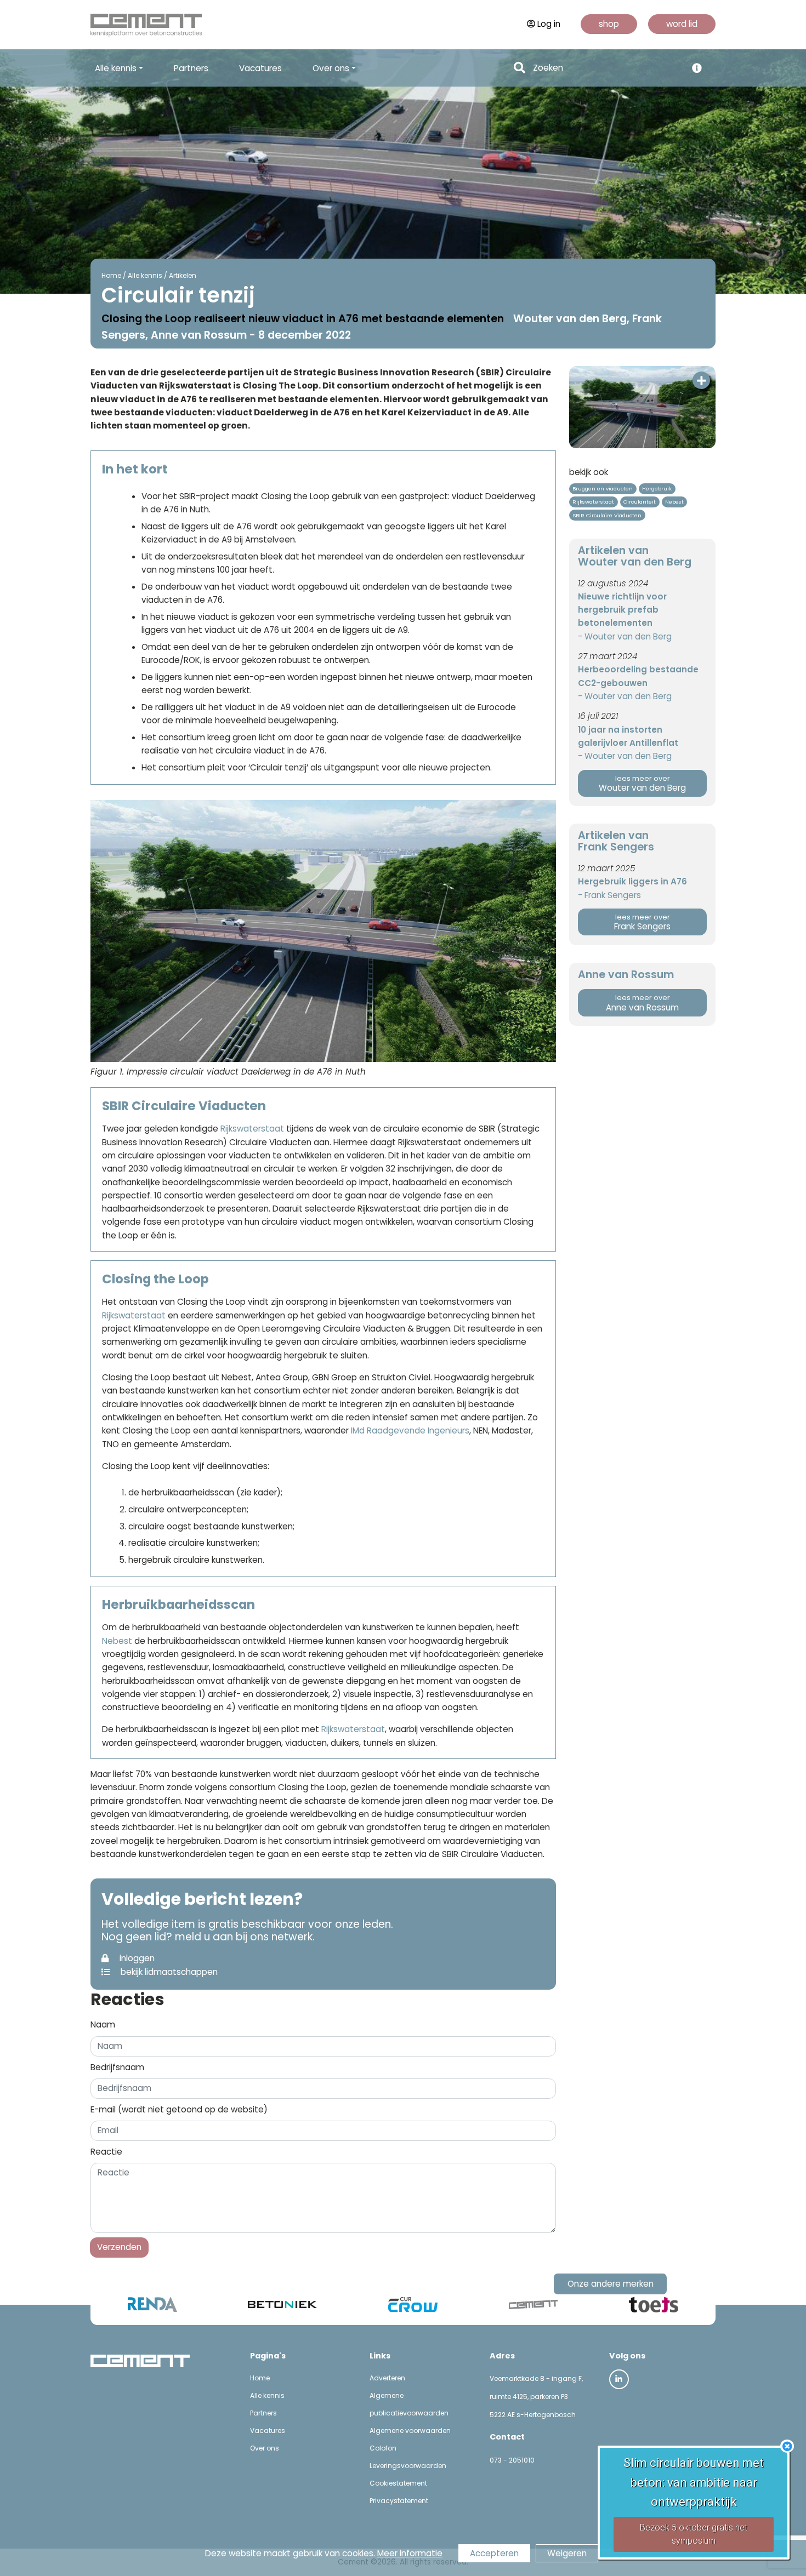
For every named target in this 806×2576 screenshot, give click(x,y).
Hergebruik (657, 489)
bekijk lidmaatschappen (168, 1972)
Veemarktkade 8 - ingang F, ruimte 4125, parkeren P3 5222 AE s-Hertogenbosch (536, 2397)
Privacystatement (399, 2501)
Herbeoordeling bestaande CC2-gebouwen (638, 676)
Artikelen (183, 275)
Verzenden (119, 2247)
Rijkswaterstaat (253, 1129)
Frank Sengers (642, 923)
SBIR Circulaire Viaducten (607, 515)
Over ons (265, 2448)
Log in (549, 24)
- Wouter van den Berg (625, 636)
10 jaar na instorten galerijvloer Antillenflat (628, 736)
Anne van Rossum (642, 1003)
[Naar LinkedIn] (619, 2379)
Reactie (106, 2152)
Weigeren (567, 2553)
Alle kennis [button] (116, 68)
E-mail (179, 2109)
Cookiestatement (398, 2483)
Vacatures (260, 68)
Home (111, 275)
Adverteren (387, 2378)
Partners (191, 68)
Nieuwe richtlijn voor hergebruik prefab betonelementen (622, 610)
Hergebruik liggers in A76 (632, 881)
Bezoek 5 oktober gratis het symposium (694, 2534)
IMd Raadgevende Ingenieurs (410, 1430)
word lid (682, 24)
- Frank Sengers (609, 895)
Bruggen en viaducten (603, 489)
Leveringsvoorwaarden (408, 2466)
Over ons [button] (331, 68)
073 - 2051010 (512, 2460)
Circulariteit (640, 502)
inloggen (136, 1958)
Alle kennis (145, 275)
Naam (103, 2024)
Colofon (383, 2448)
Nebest (117, 1641)
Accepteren (494, 2553)
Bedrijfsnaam (117, 2067)
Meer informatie (410, 2553)
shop (609, 24)
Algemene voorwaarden (410, 2431)
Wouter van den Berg (642, 784)
